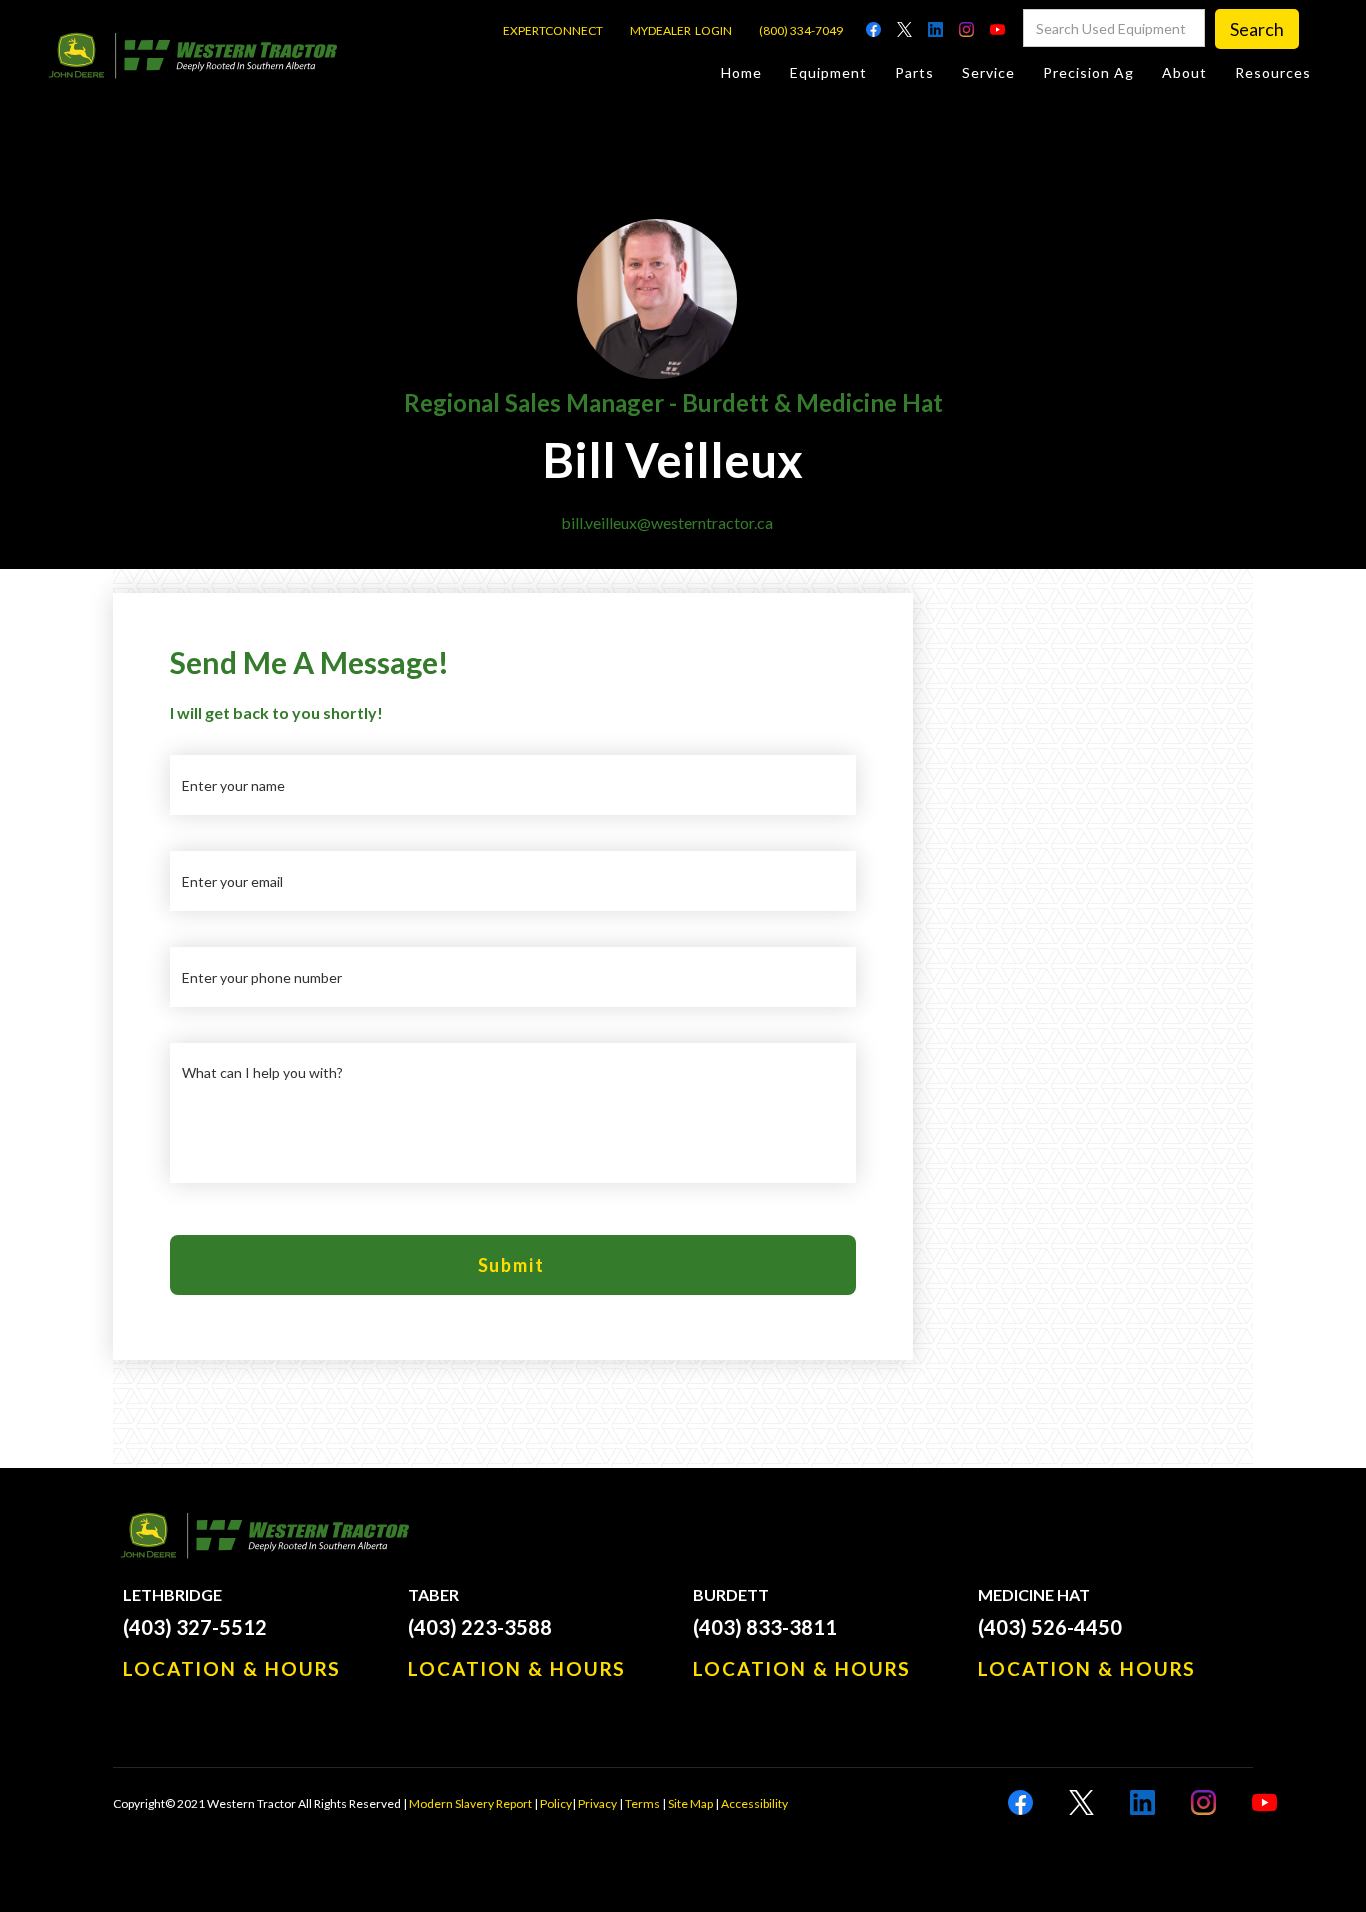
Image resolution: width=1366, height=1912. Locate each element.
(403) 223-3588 (480, 1627)
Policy (556, 1803)
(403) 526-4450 (1050, 1627)
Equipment (828, 72)
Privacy (597, 1803)
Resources (1273, 72)
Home (741, 72)
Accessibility (754, 1803)
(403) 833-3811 (765, 1627)
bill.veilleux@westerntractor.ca (667, 522)
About (1184, 72)
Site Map (690, 1803)
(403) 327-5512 (195, 1627)
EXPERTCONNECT (553, 30)
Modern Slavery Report (470, 1803)
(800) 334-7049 (801, 30)
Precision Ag (1088, 72)
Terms (642, 1803)
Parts (914, 72)
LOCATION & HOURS (232, 1668)
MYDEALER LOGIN (681, 30)
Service (988, 72)
